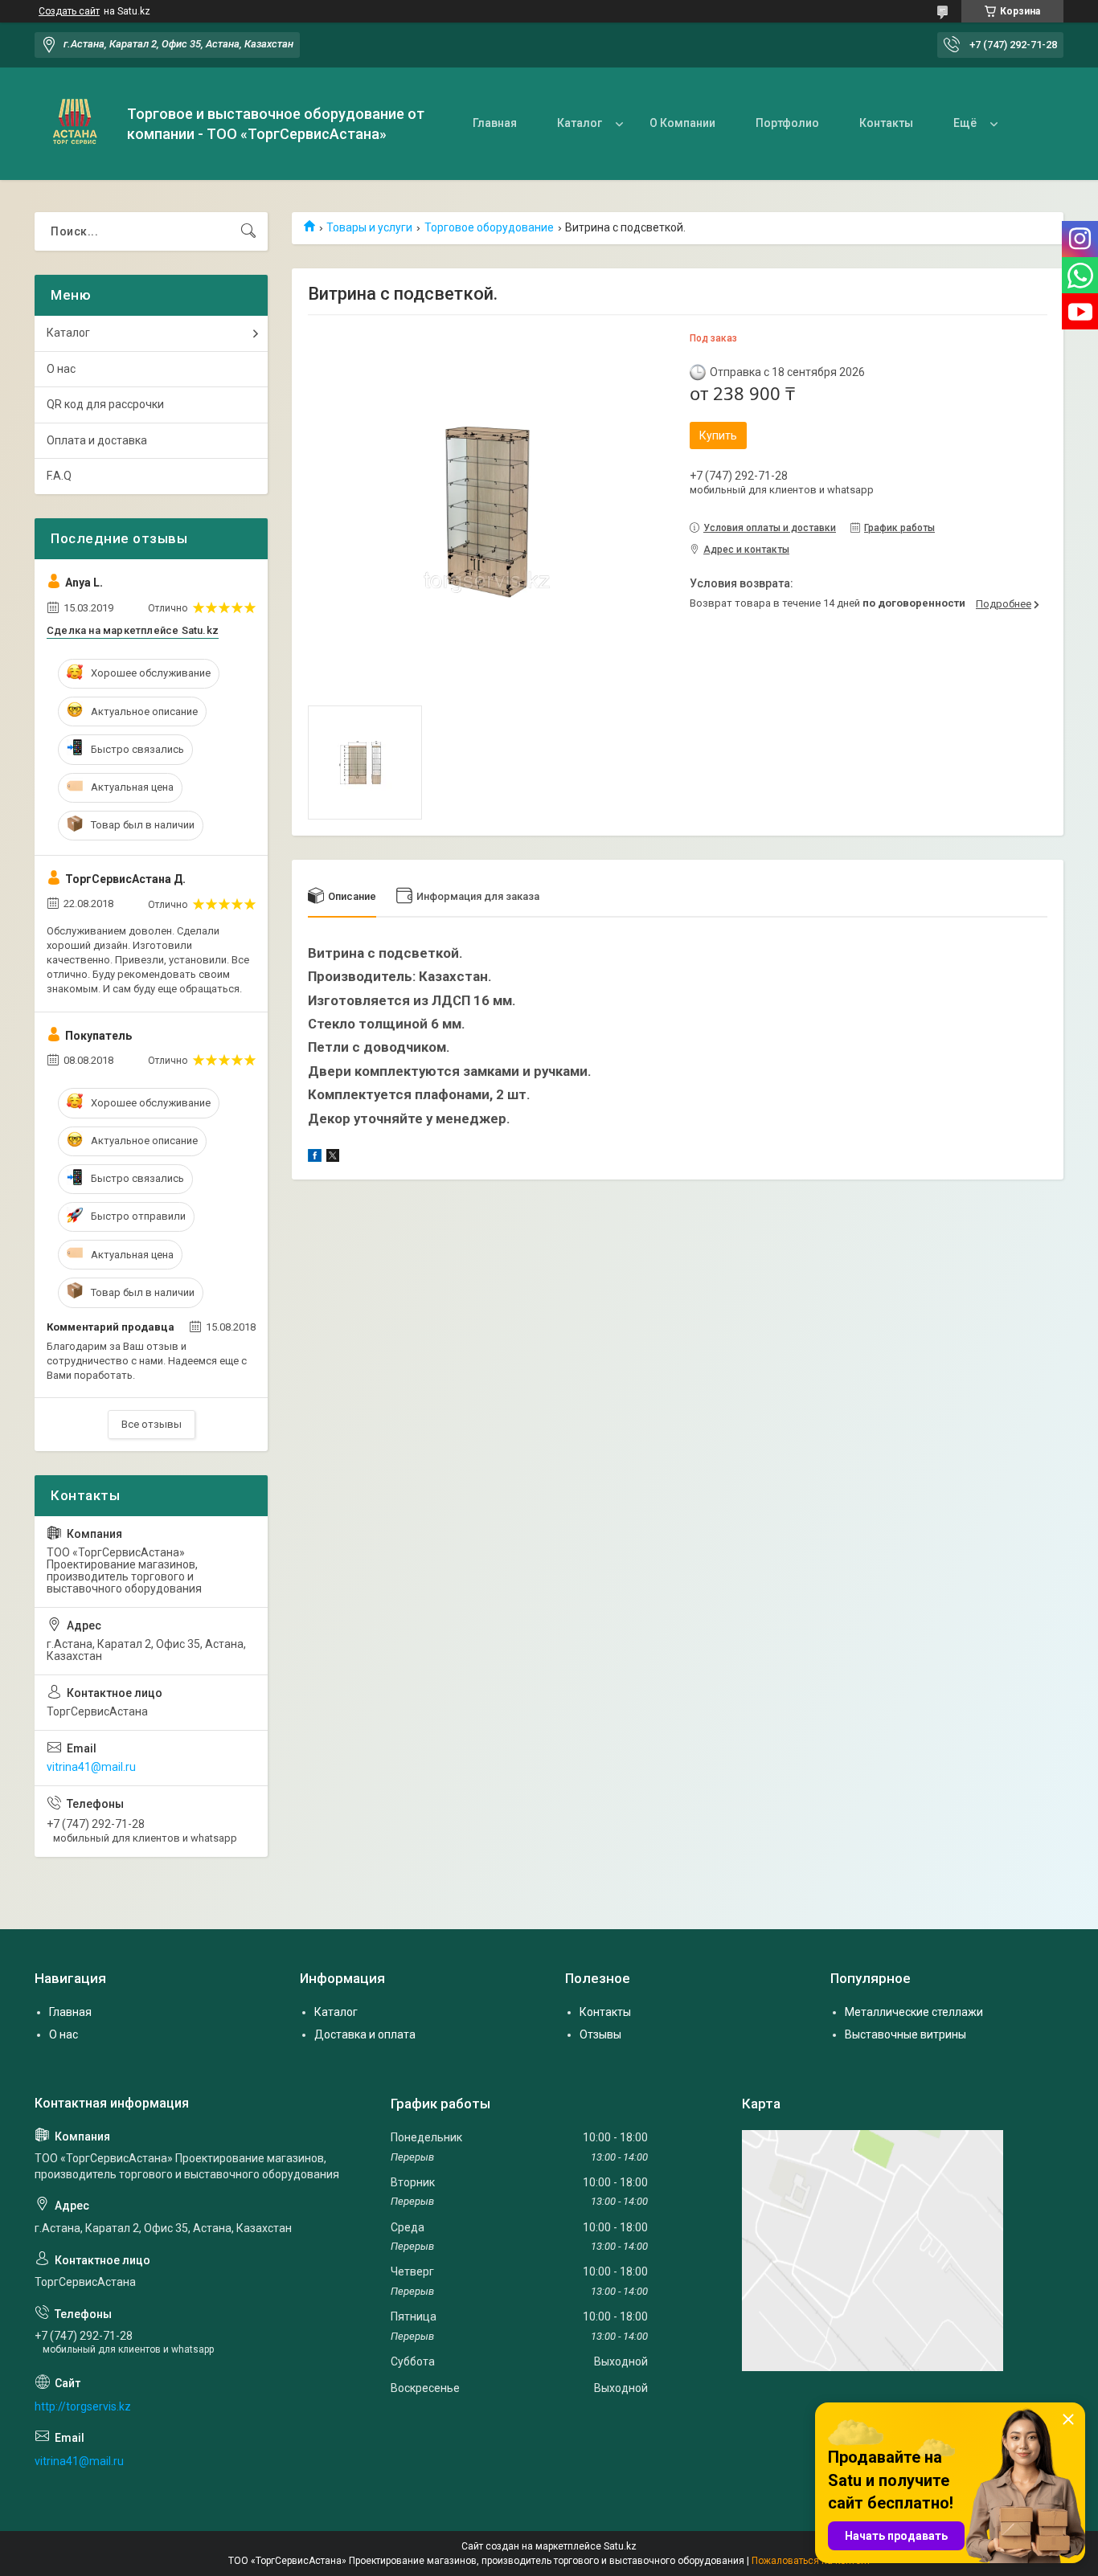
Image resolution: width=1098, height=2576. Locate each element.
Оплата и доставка (97, 440)
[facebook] (315, 1158)
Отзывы (600, 2034)
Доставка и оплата (365, 2034)
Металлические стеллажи (914, 2012)
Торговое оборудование (489, 227)
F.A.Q (59, 476)
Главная (495, 123)
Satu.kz (620, 2546)
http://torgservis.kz (83, 2406)
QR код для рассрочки (105, 404)
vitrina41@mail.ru (91, 1767)
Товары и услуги (369, 227)
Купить (718, 435)
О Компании (682, 123)
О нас (61, 369)
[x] (333, 1158)
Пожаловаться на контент (811, 2561)
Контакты (886, 123)
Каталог (580, 123)
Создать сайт (69, 11)
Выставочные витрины (905, 2034)
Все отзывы (152, 1424)
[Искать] (248, 231)
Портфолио (787, 123)
